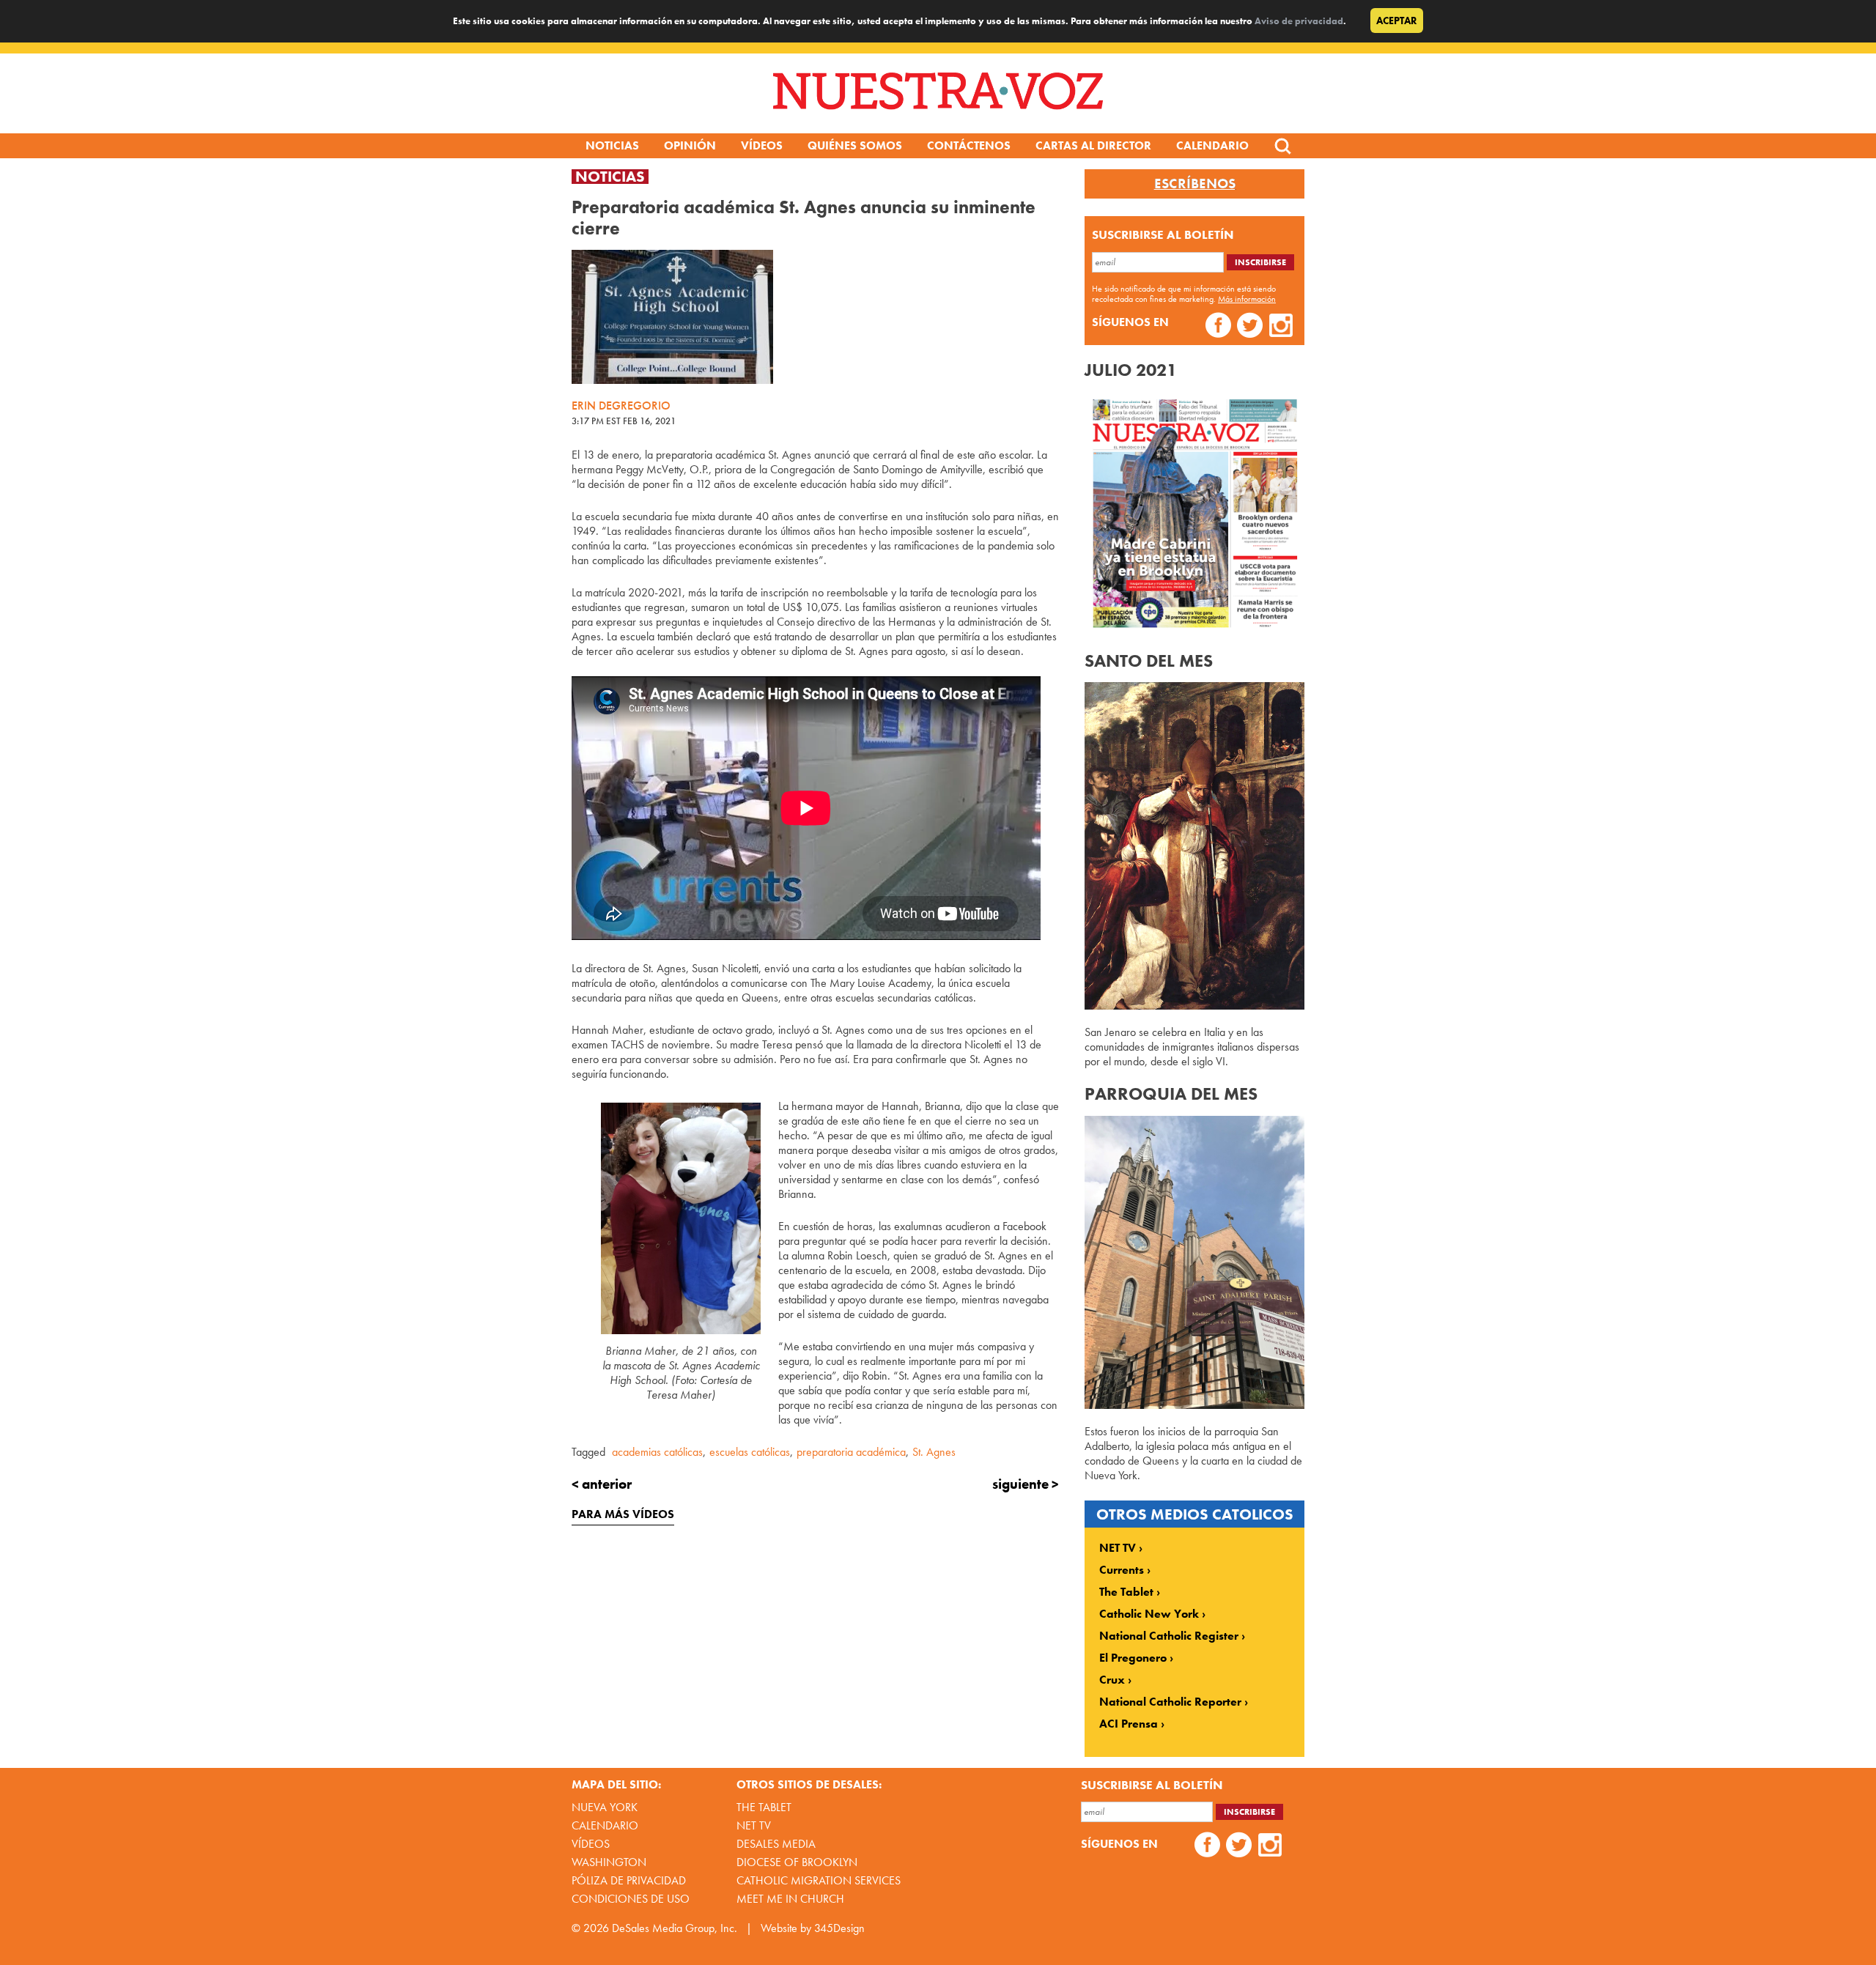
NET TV (1118, 1548)
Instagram (1281, 327)
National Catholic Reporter (1170, 1702)
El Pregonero (1133, 1658)
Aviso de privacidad (1299, 21)
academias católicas (657, 1452)
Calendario (1212, 145)
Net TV (754, 1825)
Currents (1122, 1570)
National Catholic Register (1169, 1636)
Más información (1247, 299)
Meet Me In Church (790, 1899)
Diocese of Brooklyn (797, 1862)
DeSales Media (776, 1844)
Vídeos (762, 145)
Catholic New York (1149, 1614)
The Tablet (1126, 1592)
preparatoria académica (851, 1452)
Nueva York (605, 1807)
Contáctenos (969, 145)
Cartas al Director (1093, 145)
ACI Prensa (1129, 1724)
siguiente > (1026, 1484)
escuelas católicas (750, 1452)
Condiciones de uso (631, 1899)
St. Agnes (934, 1452)
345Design (839, 1928)
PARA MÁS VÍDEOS (623, 1514)
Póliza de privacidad (629, 1880)
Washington (609, 1862)
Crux (1112, 1680)
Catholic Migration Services (819, 1880)
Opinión (690, 145)
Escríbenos (1195, 184)
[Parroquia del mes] (1194, 1405)
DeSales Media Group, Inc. (675, 1928)
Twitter (1250, 327)
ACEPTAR (1397, 21)
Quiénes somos (855, 145)
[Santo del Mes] (1194, 1006)
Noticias (612, 145)
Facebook (1218, 327)
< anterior (602, 1484)
